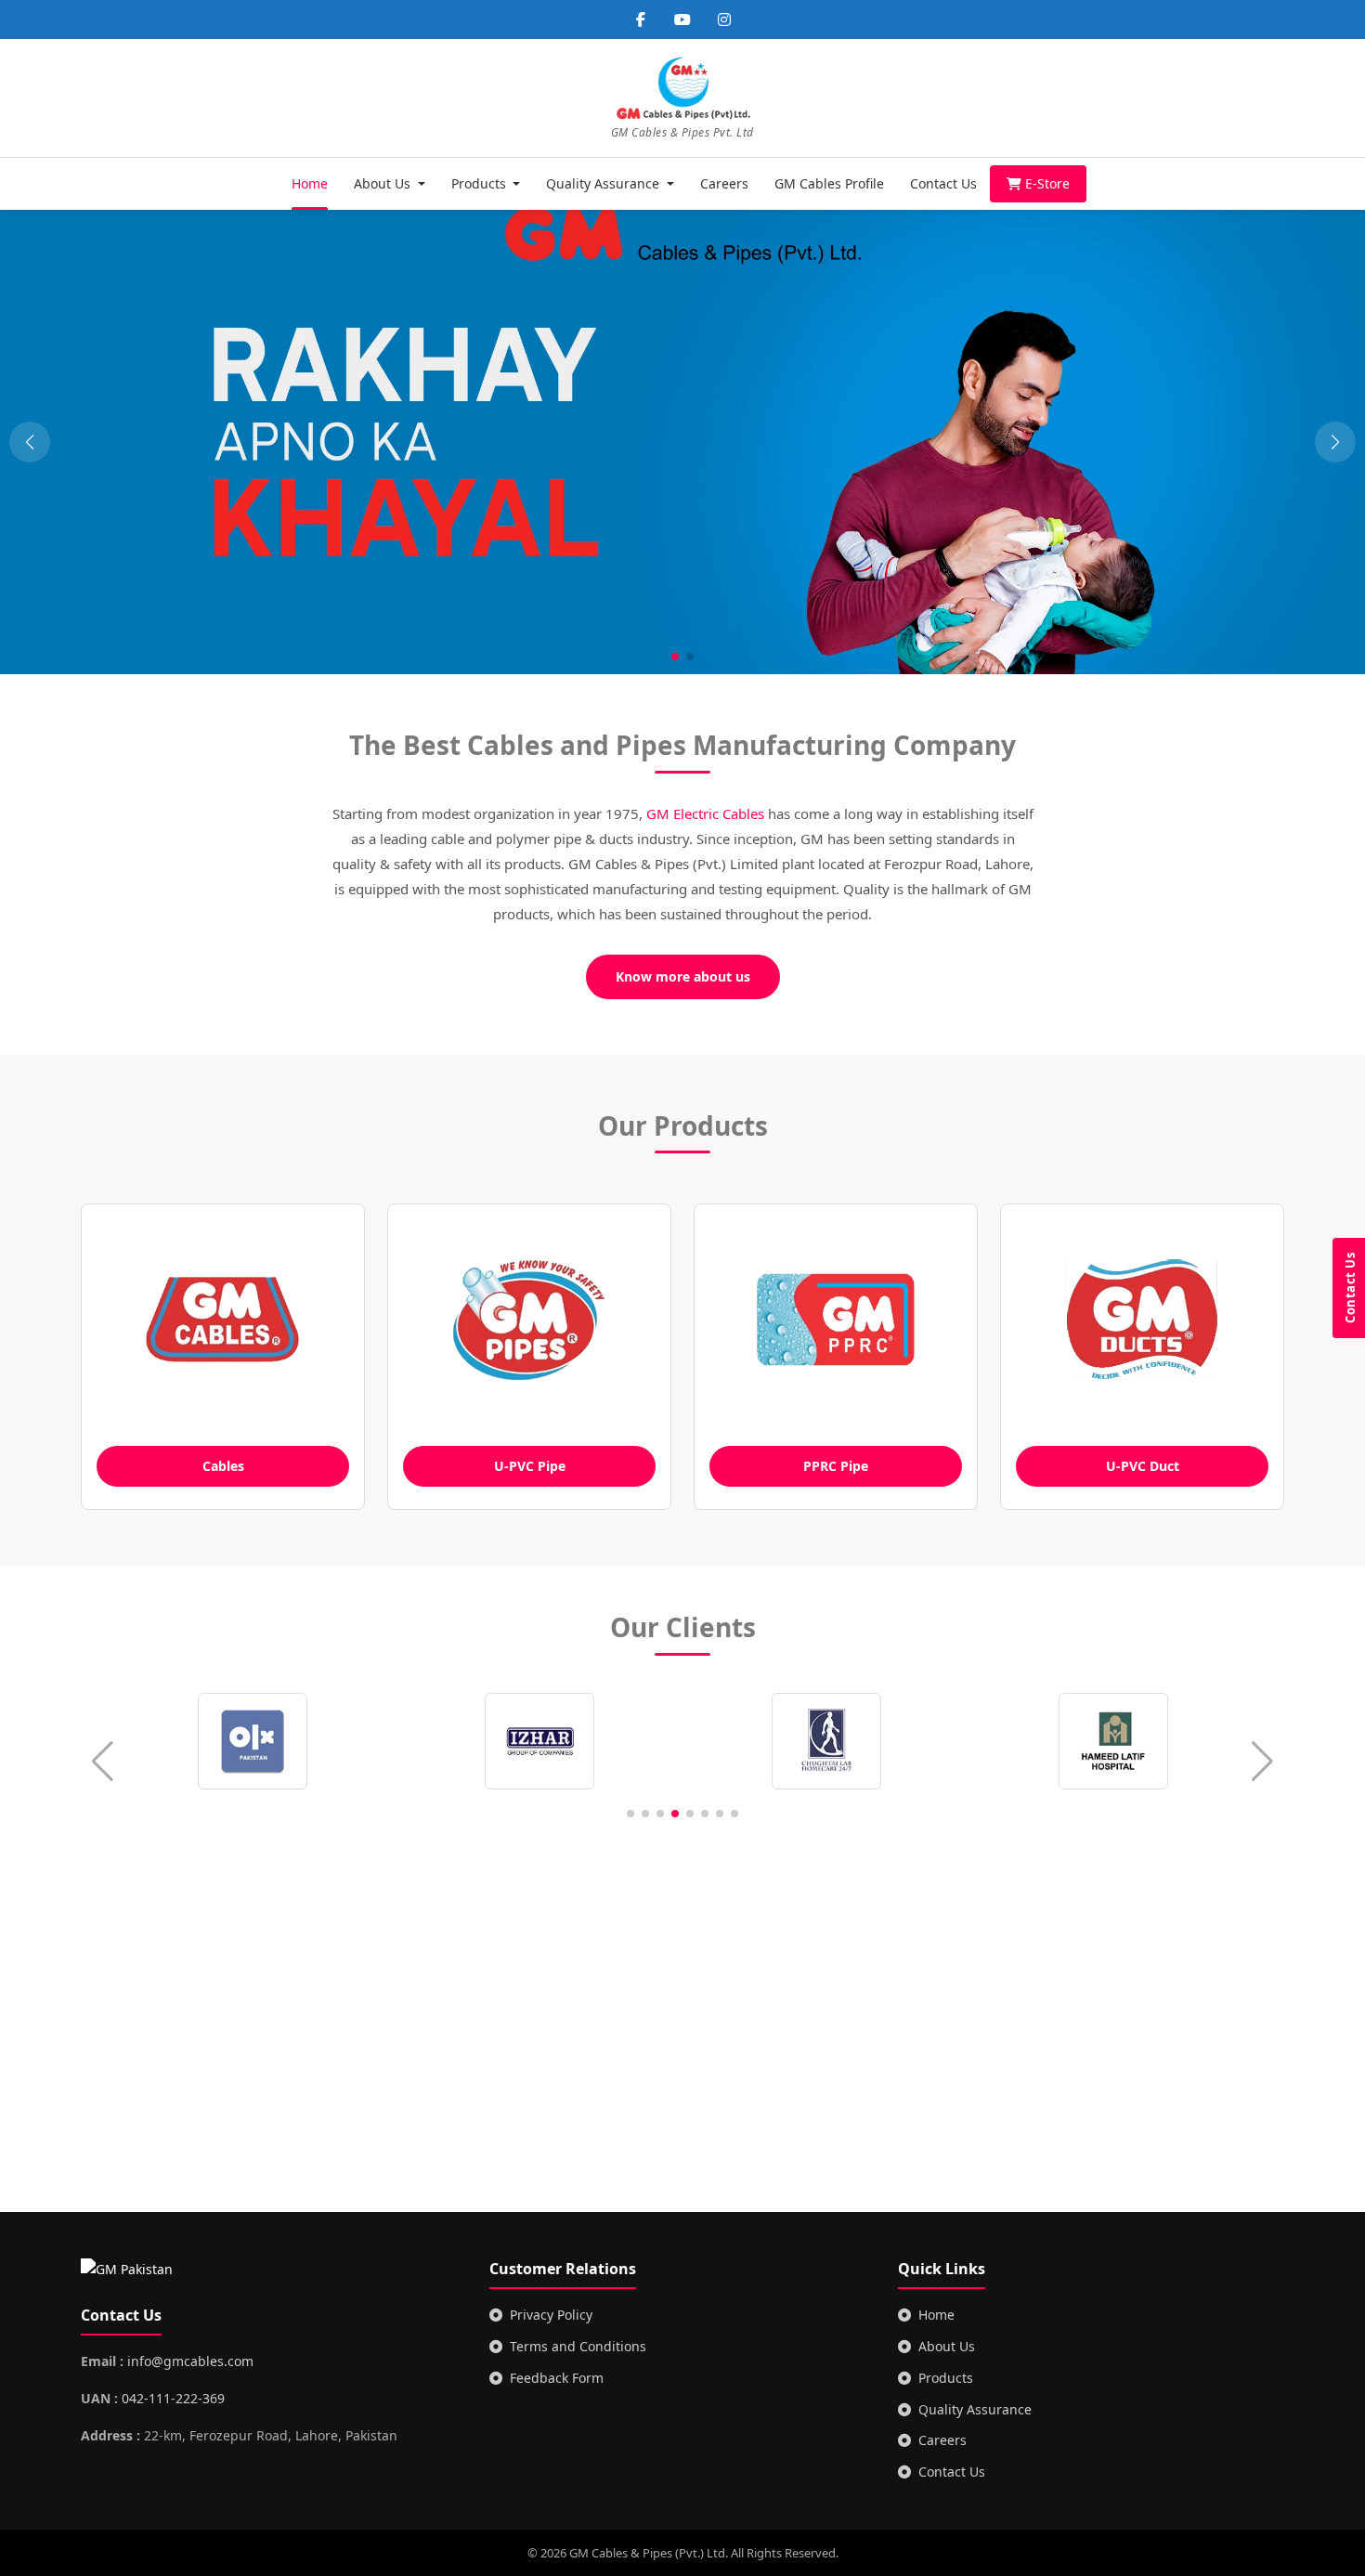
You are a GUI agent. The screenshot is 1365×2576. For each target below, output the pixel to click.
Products (946, 2378)
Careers (724, 183)
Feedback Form (557, 2378)
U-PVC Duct (1143, 1466)
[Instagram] (724, 20)
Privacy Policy (551, 2315)
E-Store (1047, 183)
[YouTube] (682, 20)
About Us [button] (384, 183)
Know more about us (683, 976)
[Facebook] (641, 20)
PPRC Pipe (836, 1466)
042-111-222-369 (173, 2398)
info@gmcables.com (190, 2361)
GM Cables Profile (829, 183)
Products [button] (481, 183)
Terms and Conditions (578, 2346)
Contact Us (943, 183)
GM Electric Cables (705, 813)
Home (310, 183)
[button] (1335, 442)
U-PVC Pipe (530, 1466)
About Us (947, 2346)
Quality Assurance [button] (604, 183)
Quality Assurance (975, 2409)
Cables (223, 1466)
